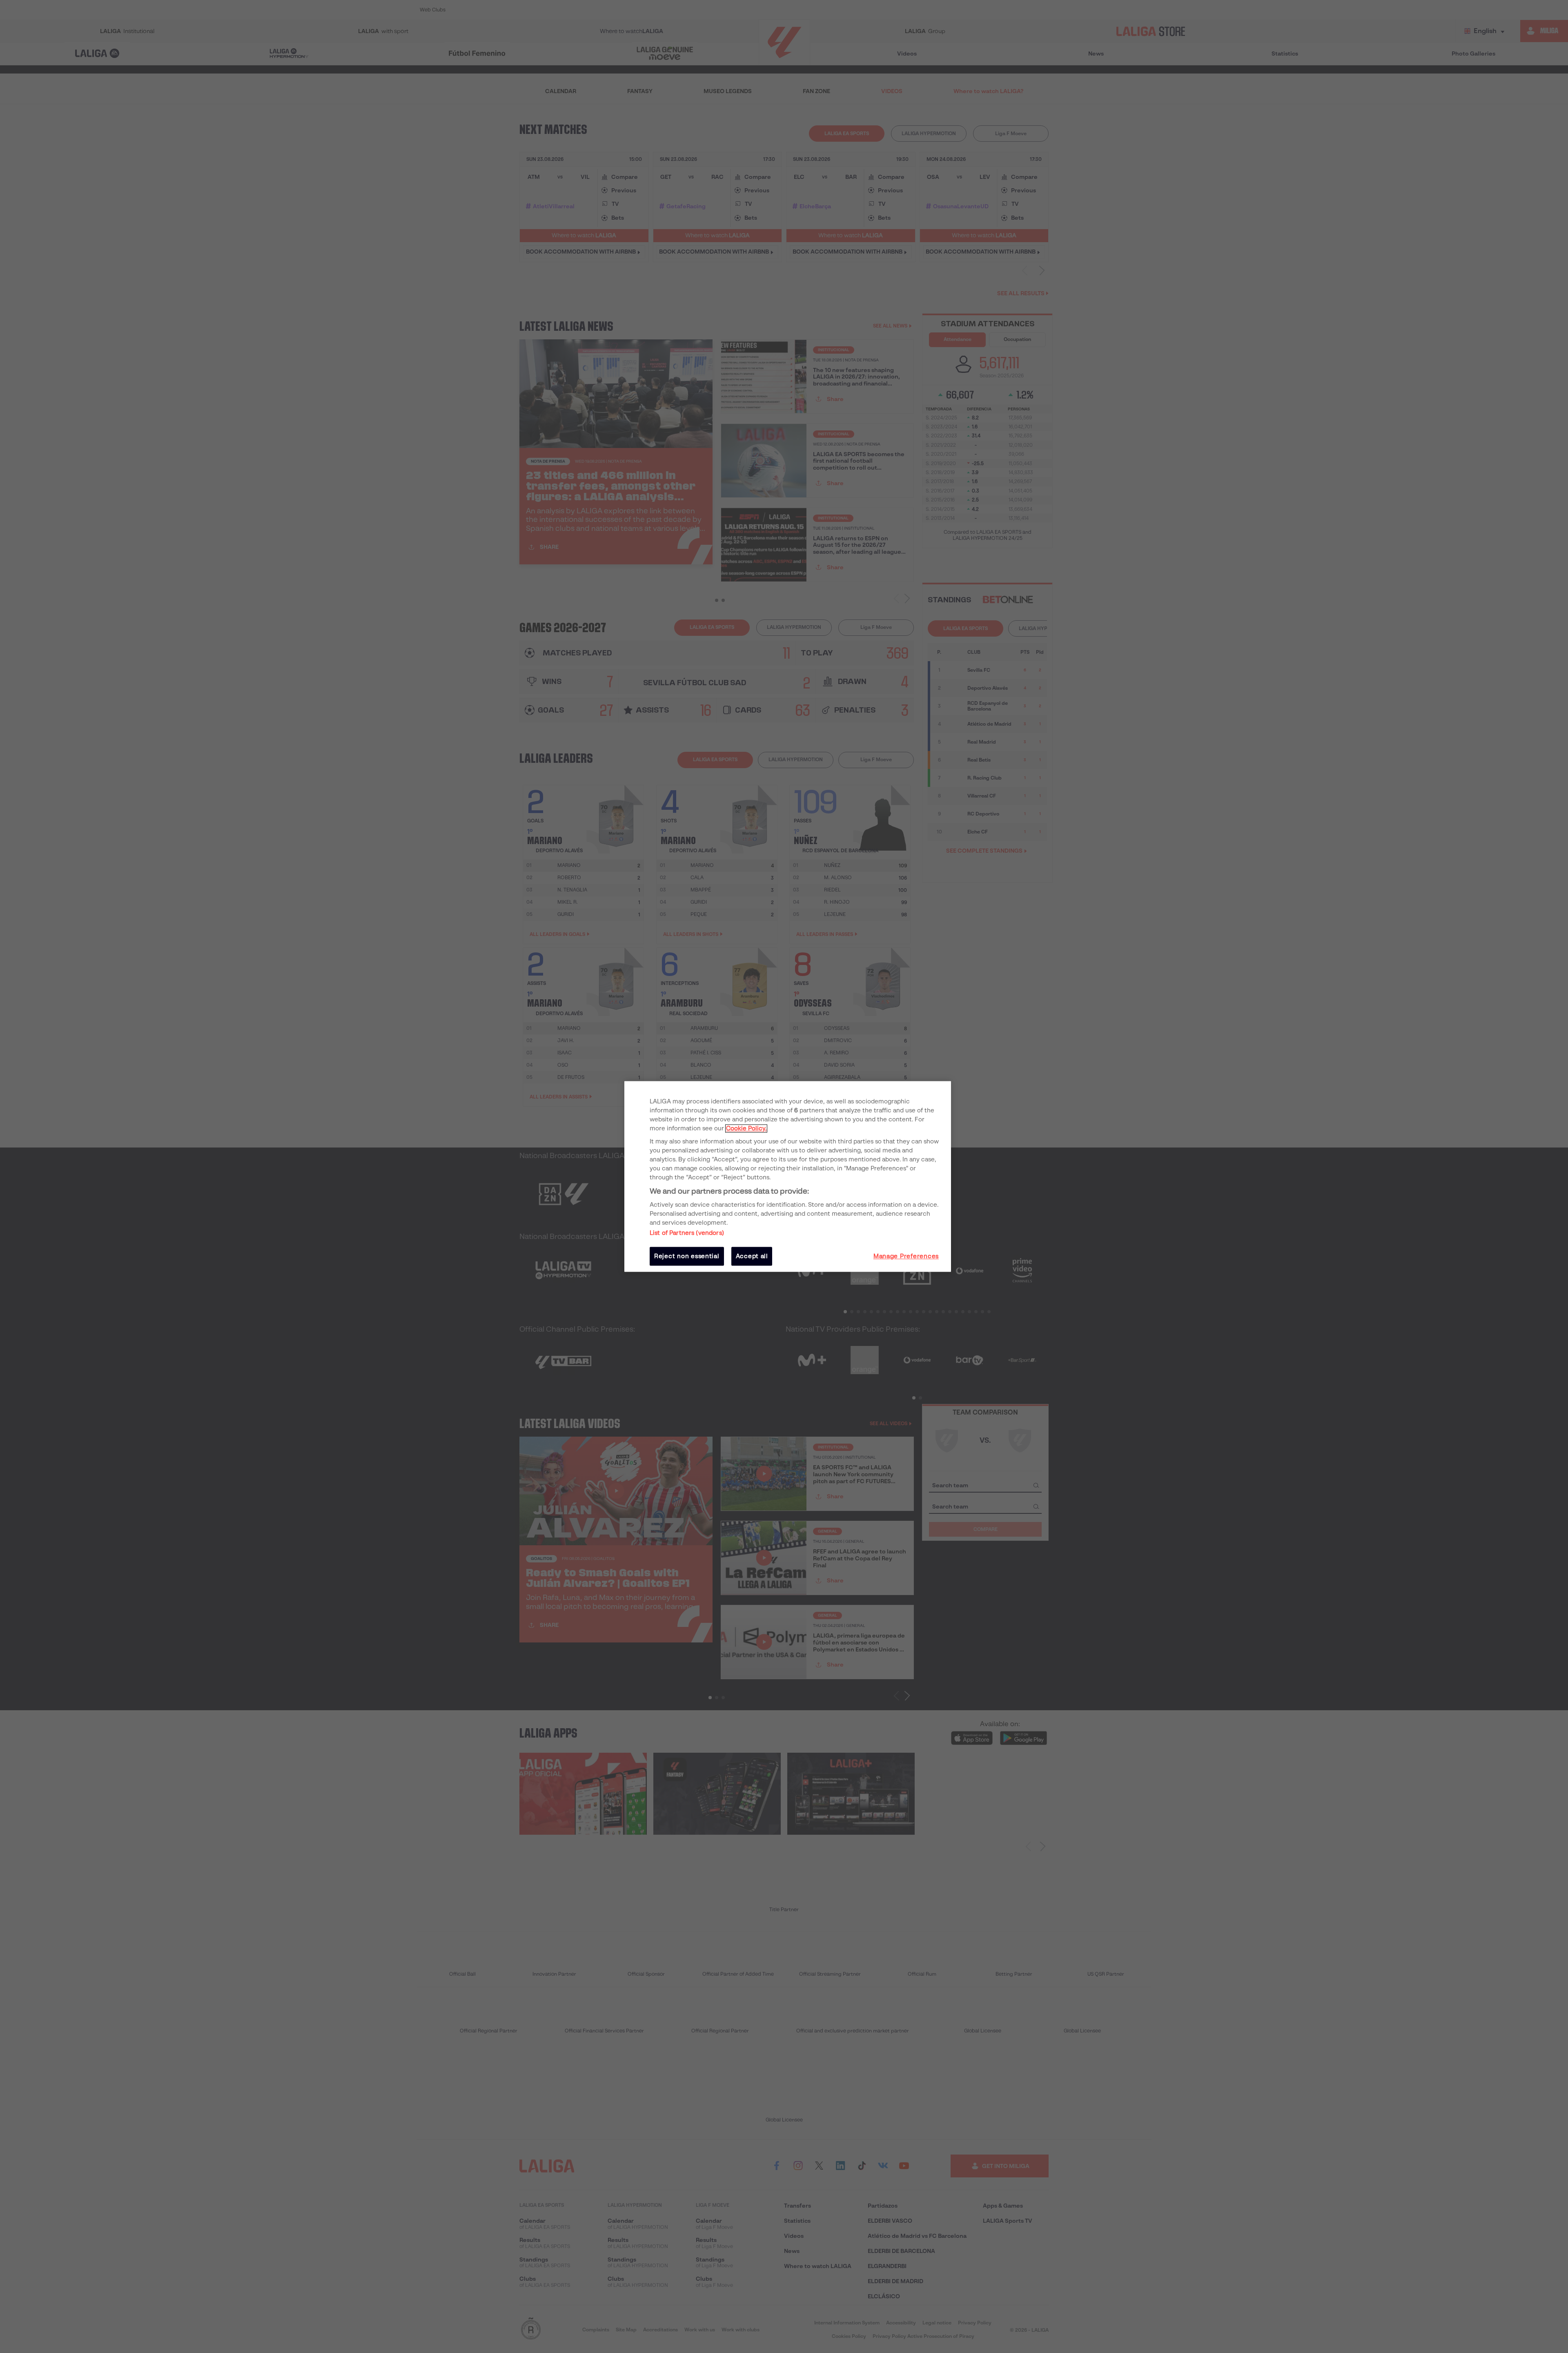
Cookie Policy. (746, 1128)
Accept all (752, 1256)
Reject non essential (687, 1256)
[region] (788, 1176)
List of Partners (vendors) (687, 1233)
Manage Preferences (906, 1256)
